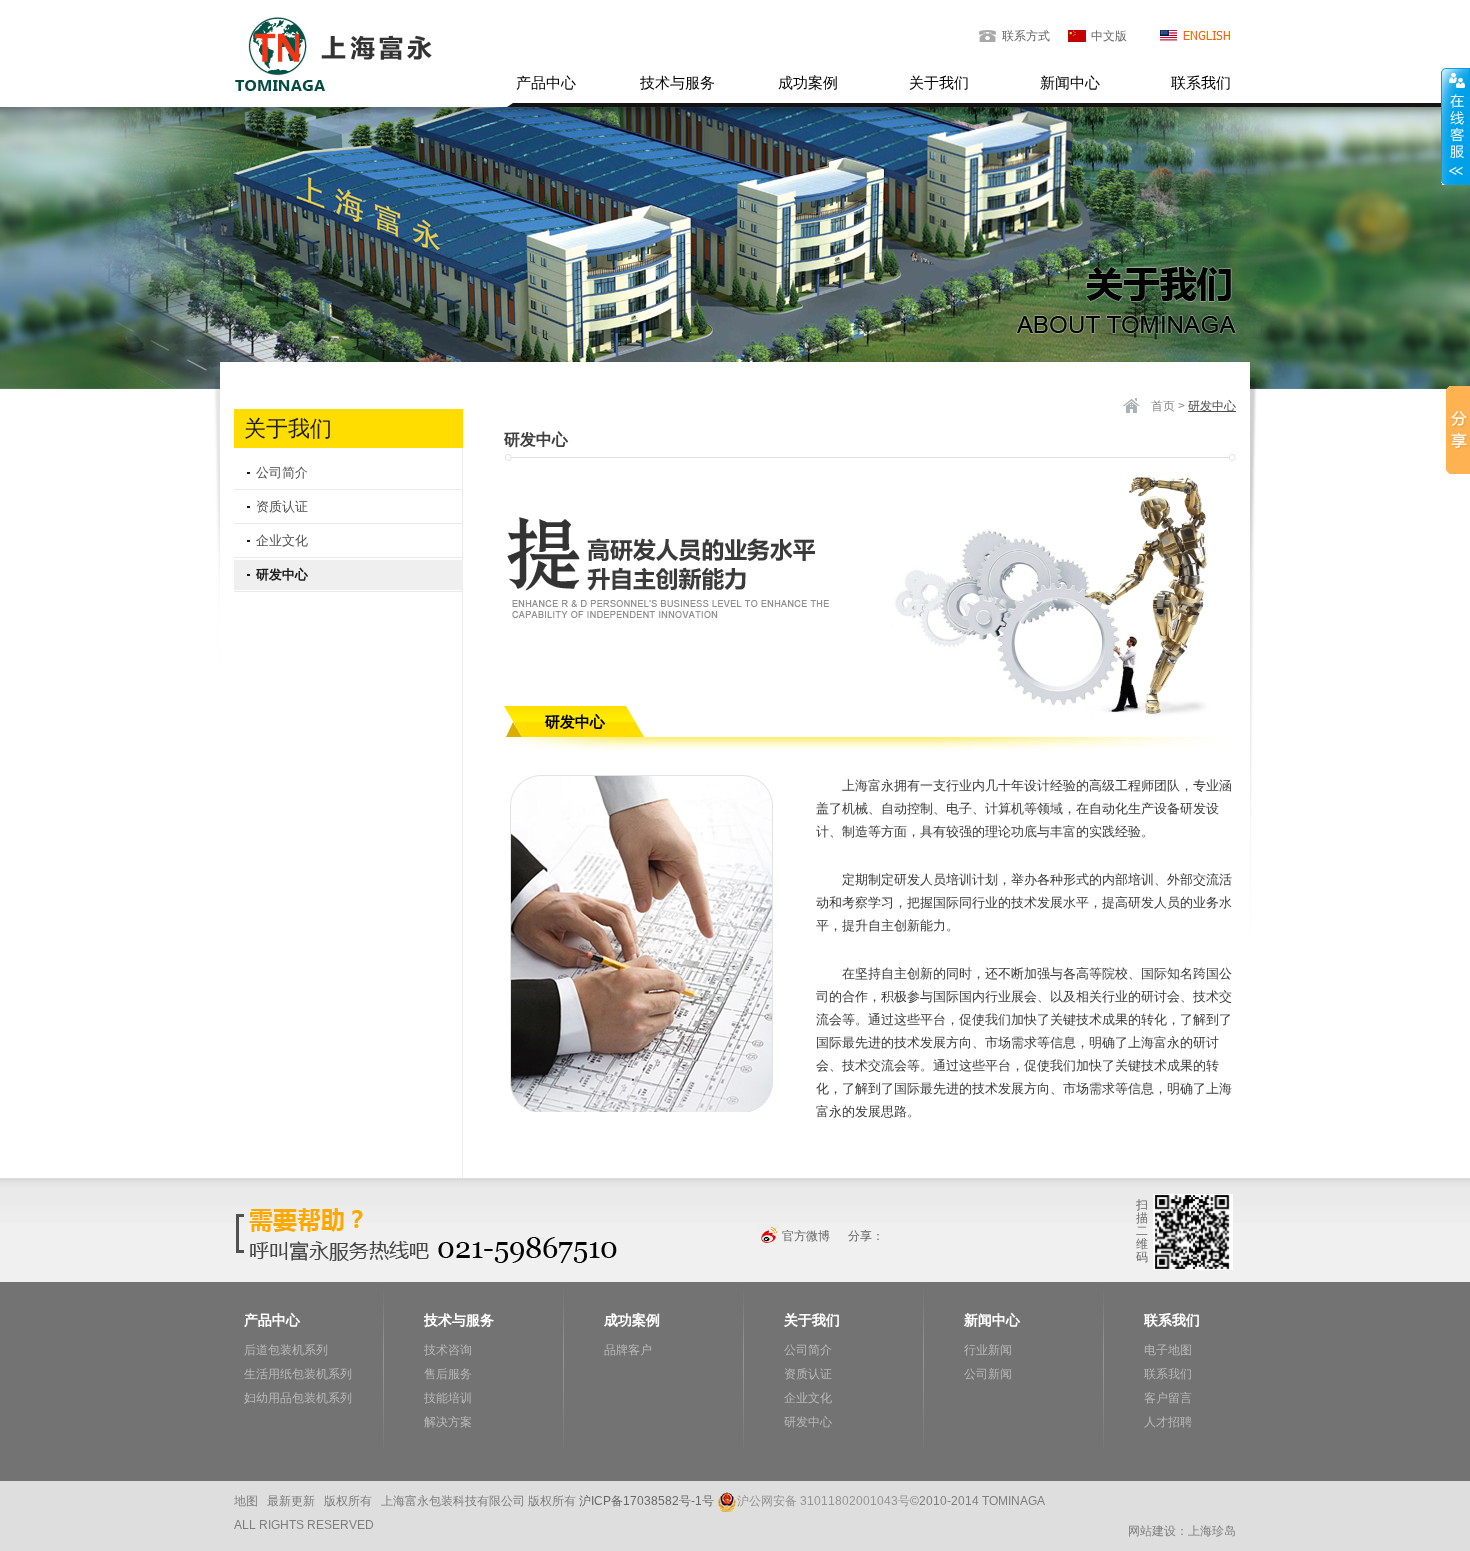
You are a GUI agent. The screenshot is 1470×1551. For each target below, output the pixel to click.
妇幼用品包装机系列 (298, 1398)
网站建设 (1152, 1531)
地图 (246, 1501)
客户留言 (1168, 1398)
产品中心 (546, 82)
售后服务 (448, 1374)
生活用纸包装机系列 (298, 1374)
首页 (1163, 406)
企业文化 (282, 540)
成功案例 (808, 82)
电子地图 (1168, 1350)
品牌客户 (628, 1350)
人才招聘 (1168, 1422)
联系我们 (1201, 82)
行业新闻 (988, 1350)
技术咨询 (448, 1350)
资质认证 (282, 506)
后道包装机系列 (286, 1350)
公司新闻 (988, 1374)
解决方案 (448, 1422)
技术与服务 (677, 82)
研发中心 (282, 574)
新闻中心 (1070, 82)
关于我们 (939, 82)
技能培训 (448, 1398)
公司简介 (282, 472)
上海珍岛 (1212, 1531)
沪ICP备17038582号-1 (640, 1501)
